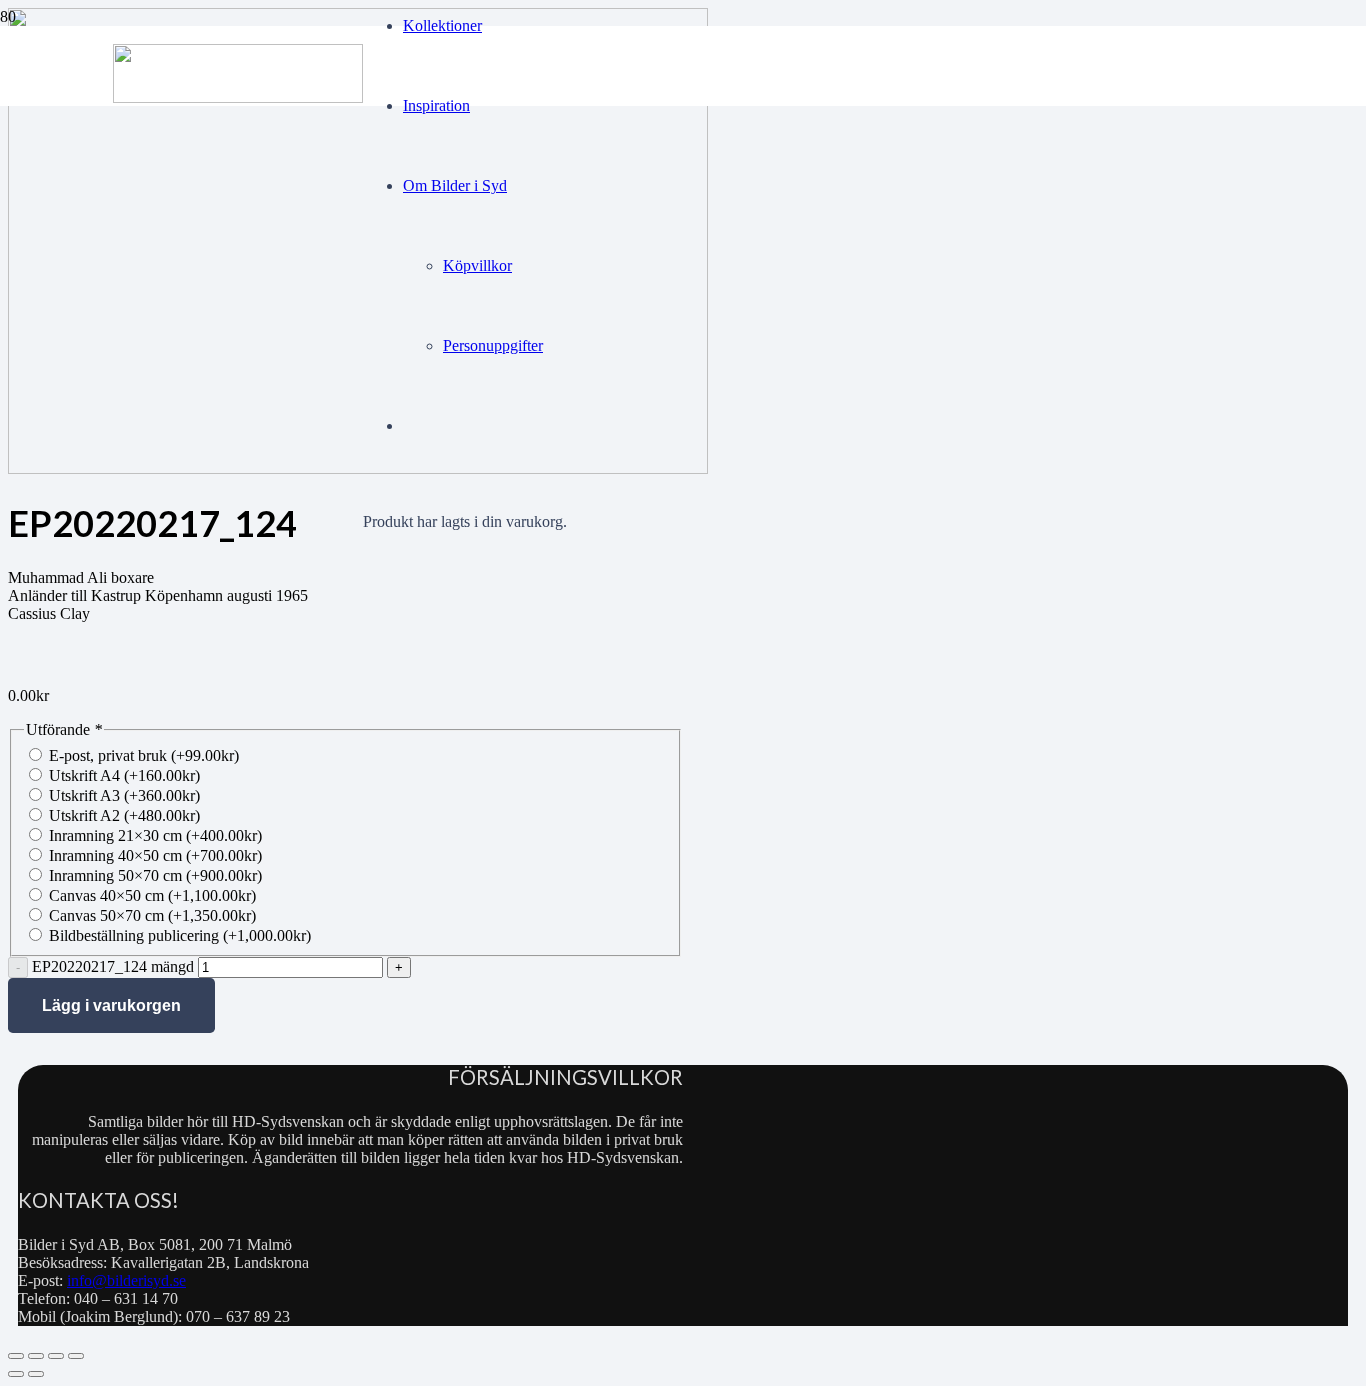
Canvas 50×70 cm (152, 915)
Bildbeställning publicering (180, 935)
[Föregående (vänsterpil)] (16, 1374)
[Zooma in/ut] (16, 1356)
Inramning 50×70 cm (155, 875)
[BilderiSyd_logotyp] (238, 97)
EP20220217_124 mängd (113, 966)
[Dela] (56, 1356)
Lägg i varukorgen (111, 1005)
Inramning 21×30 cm (155, 835)
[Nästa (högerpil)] (36, 1374)
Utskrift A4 (124, 775)
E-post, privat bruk (144, 755)
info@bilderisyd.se (126, 1280)
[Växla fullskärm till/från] (36, 1356)
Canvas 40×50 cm (152, 895)
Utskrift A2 (124, 815)
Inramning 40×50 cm (155, 855)
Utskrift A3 (124, 795)
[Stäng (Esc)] (76, 1356)
